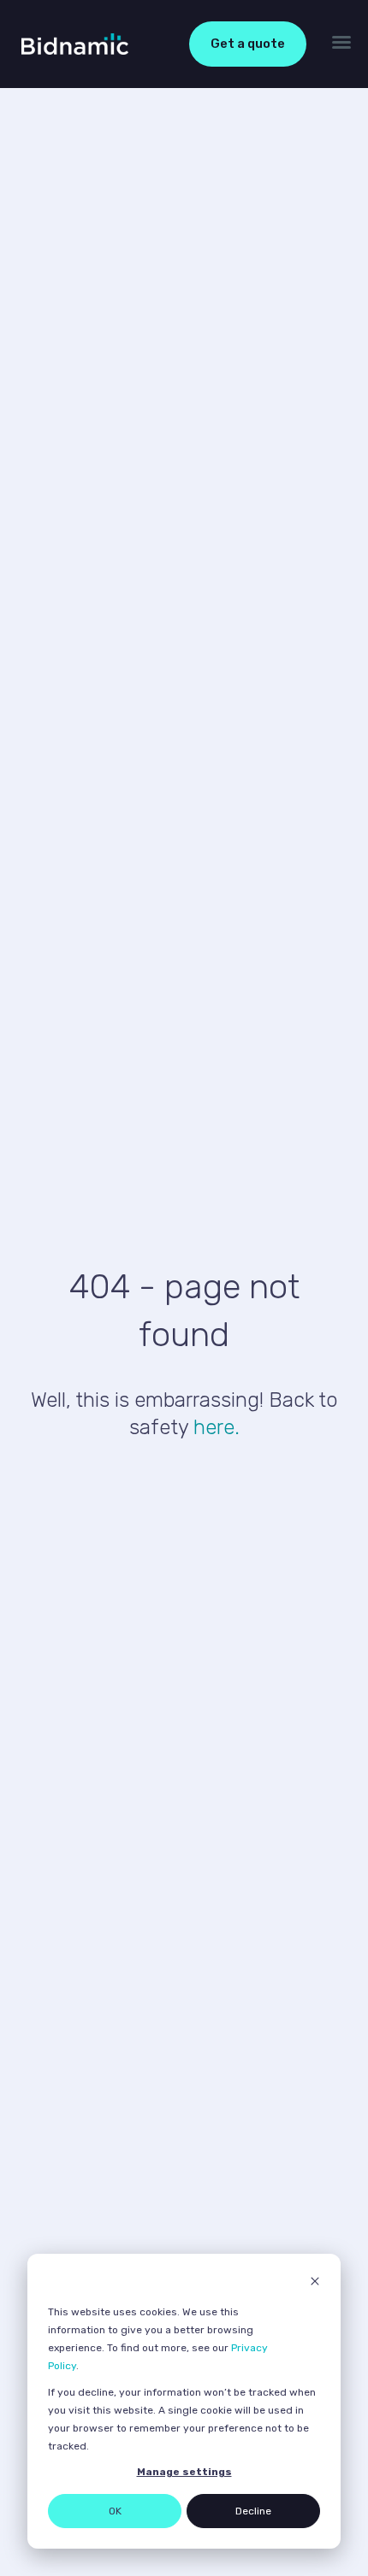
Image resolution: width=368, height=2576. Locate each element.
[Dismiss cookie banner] (315, 2283)
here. (217, 1427)
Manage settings (184, 2472)
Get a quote (248, 44)
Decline (253, 2511)
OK (115, 2511)
